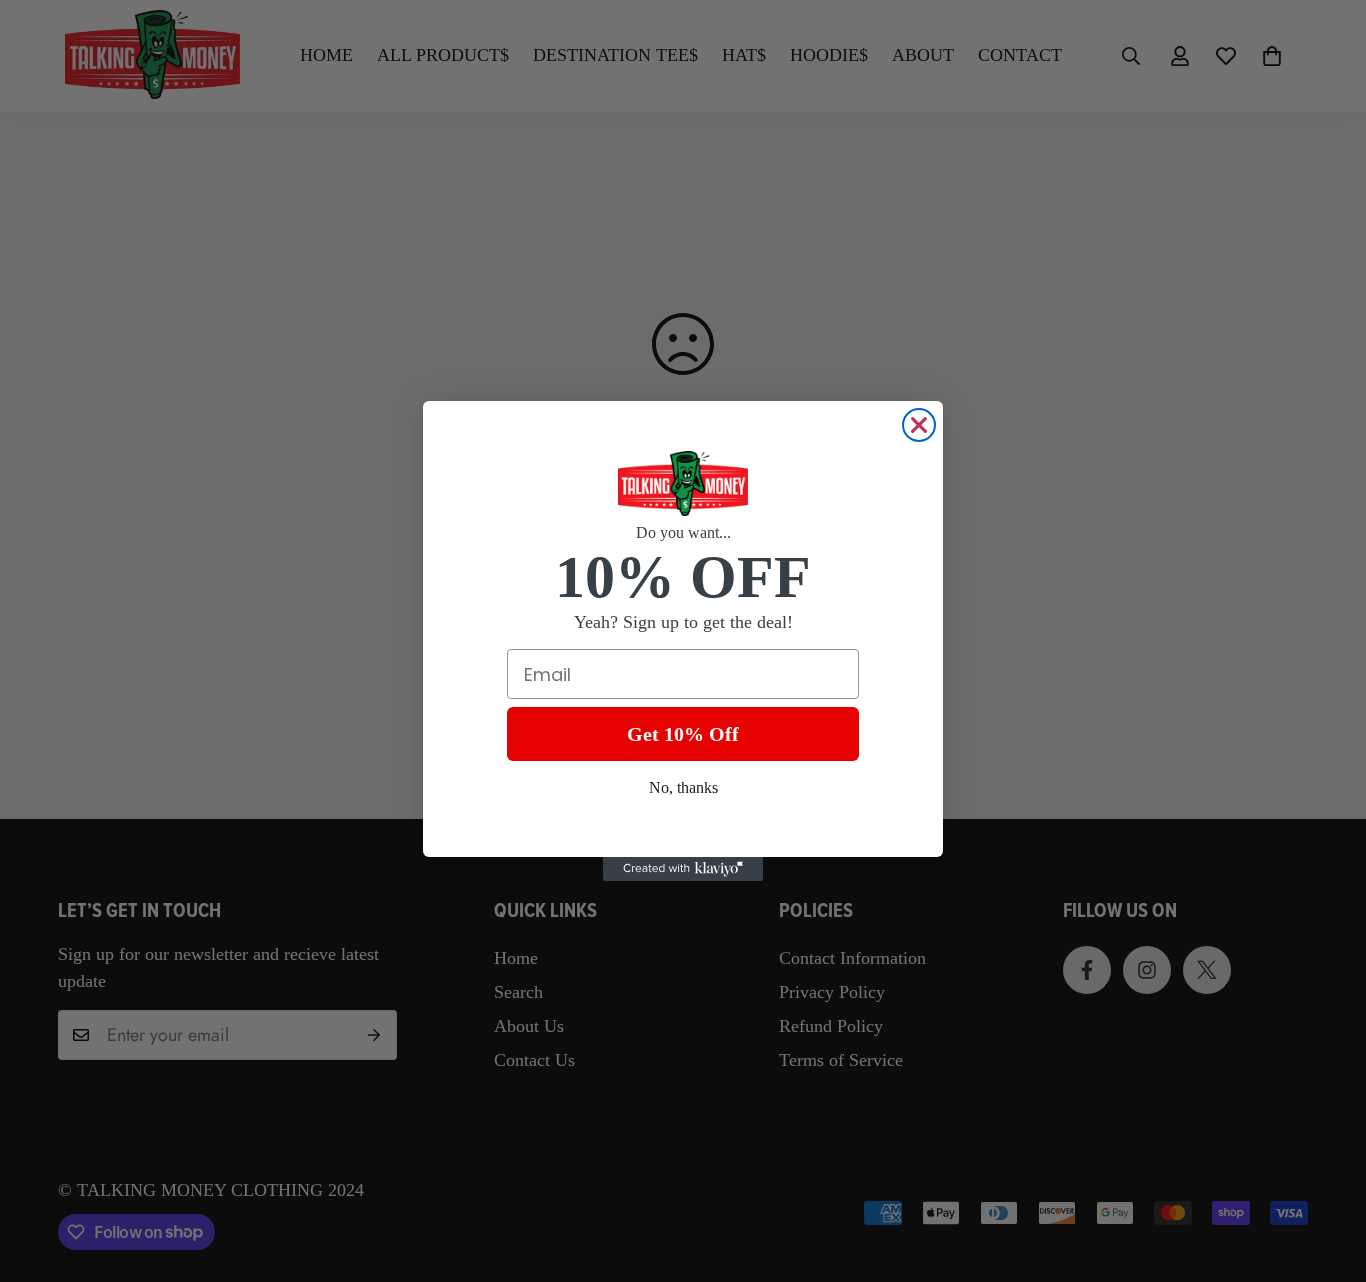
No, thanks (683, 787)
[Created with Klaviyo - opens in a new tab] (683, 869)
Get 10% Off (683, 734)
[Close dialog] (919, 425)
